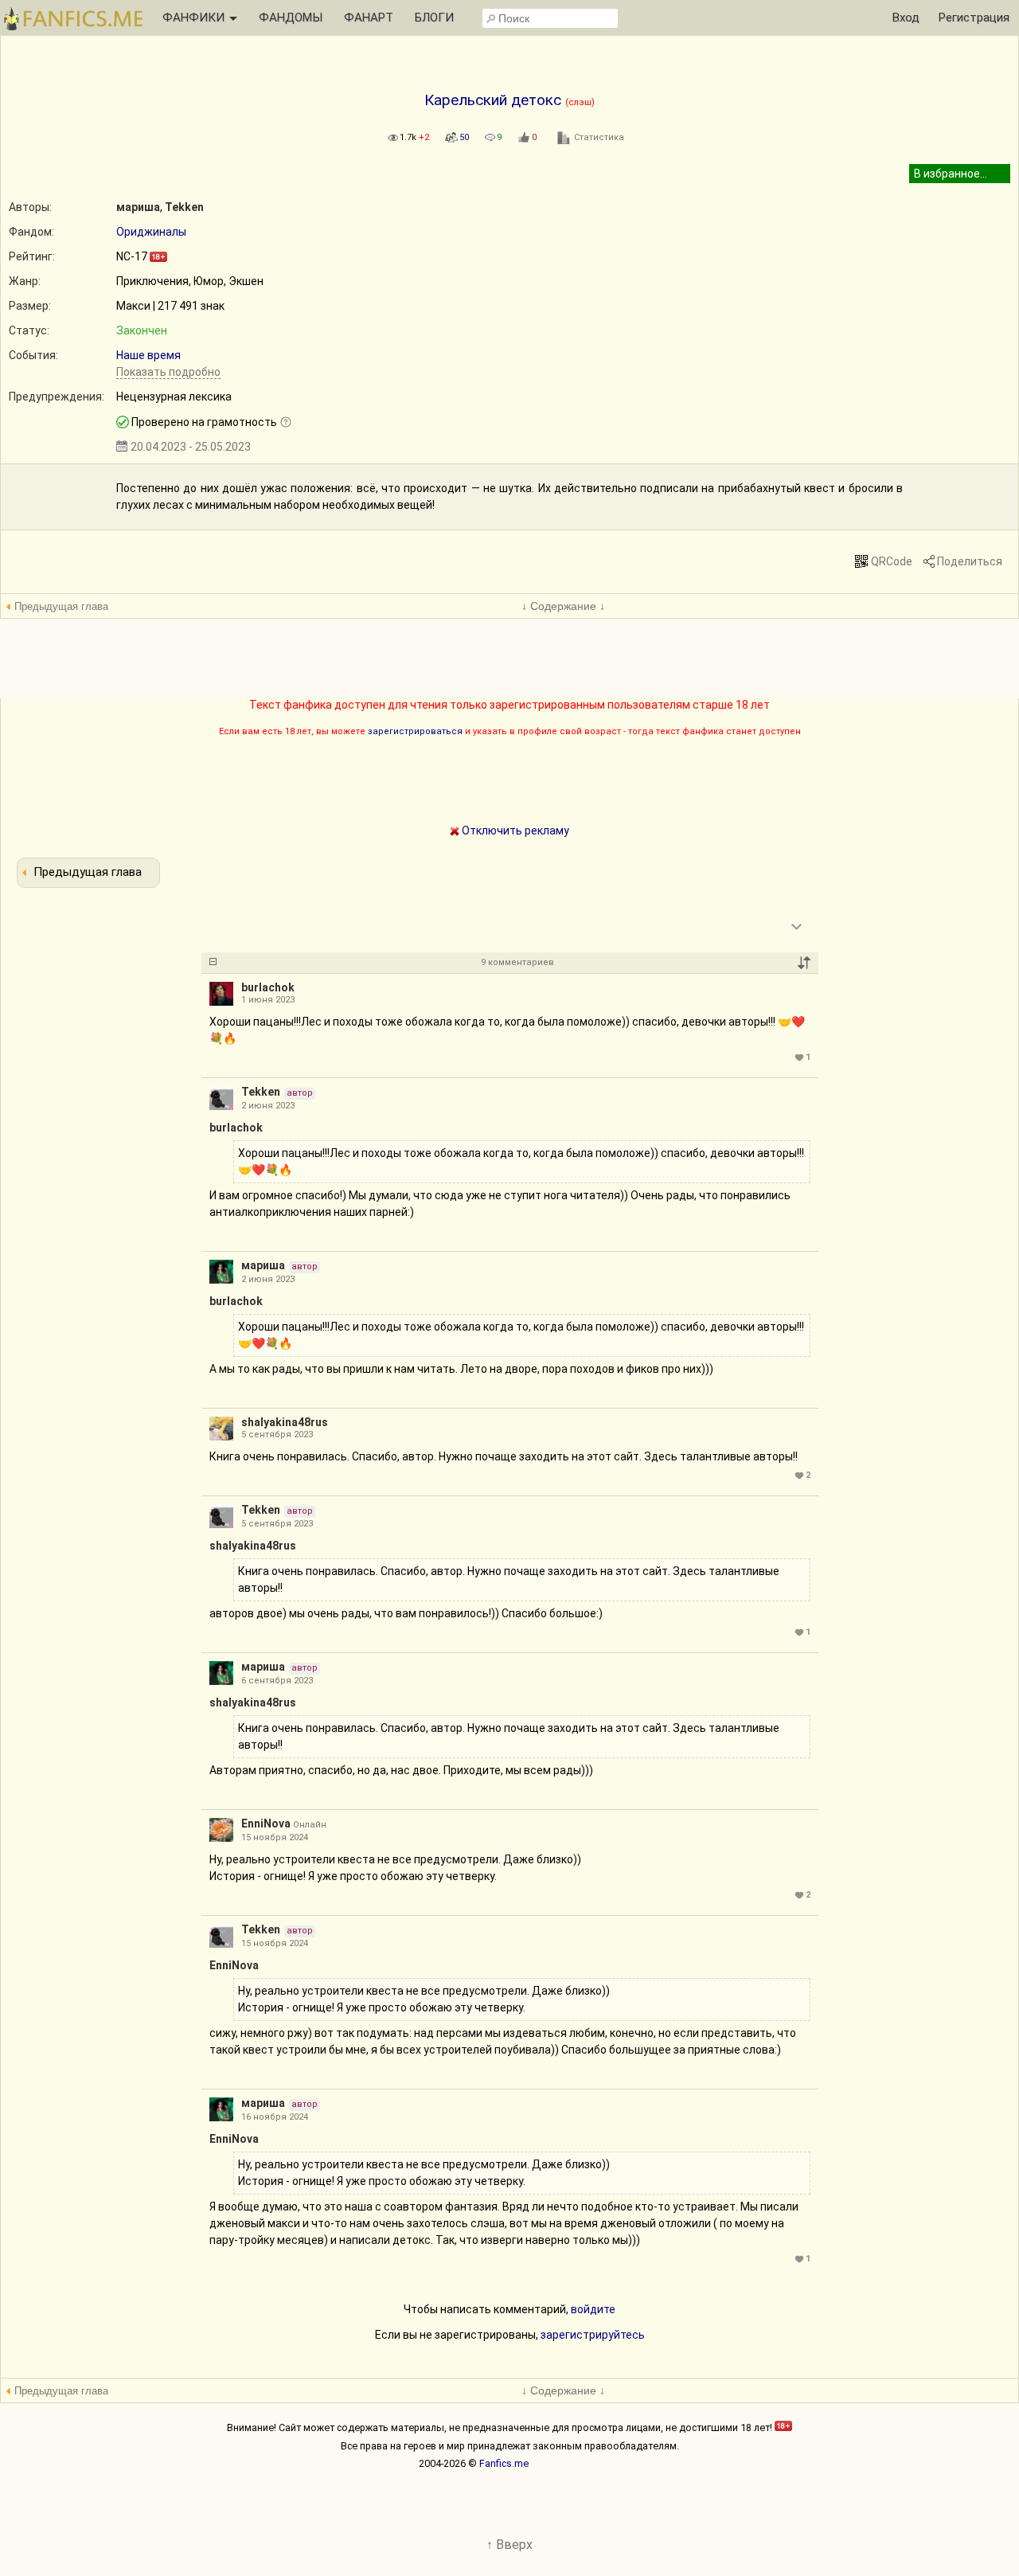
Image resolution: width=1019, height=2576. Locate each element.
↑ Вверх (509, 2545)
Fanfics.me (504, 2463)
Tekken (184, 207)
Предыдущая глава (61, 606)
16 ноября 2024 (275, 2117)
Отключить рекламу (514, 831)
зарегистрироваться (415, 731)
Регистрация (974, 18)
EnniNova (266, 1824)
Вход (906, 18)
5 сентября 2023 (277, 1435)
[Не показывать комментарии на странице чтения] (213, 963)
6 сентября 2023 (277, 1681)
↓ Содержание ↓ (563, 606)
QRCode (892, 561)
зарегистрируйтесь (593, 2335)
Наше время (148, 355)
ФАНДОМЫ (291, 18)
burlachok (268, 987)
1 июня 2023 (268, 1000)
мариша (138, 207)
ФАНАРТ (369, 18)
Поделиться (970, 561)
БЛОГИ (434, 18)
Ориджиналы (151, 232)
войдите (593, 2309)
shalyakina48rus (285, 1422)
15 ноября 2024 (275, 1837)
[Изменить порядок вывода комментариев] (804, 963)
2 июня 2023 (268, 1106)
